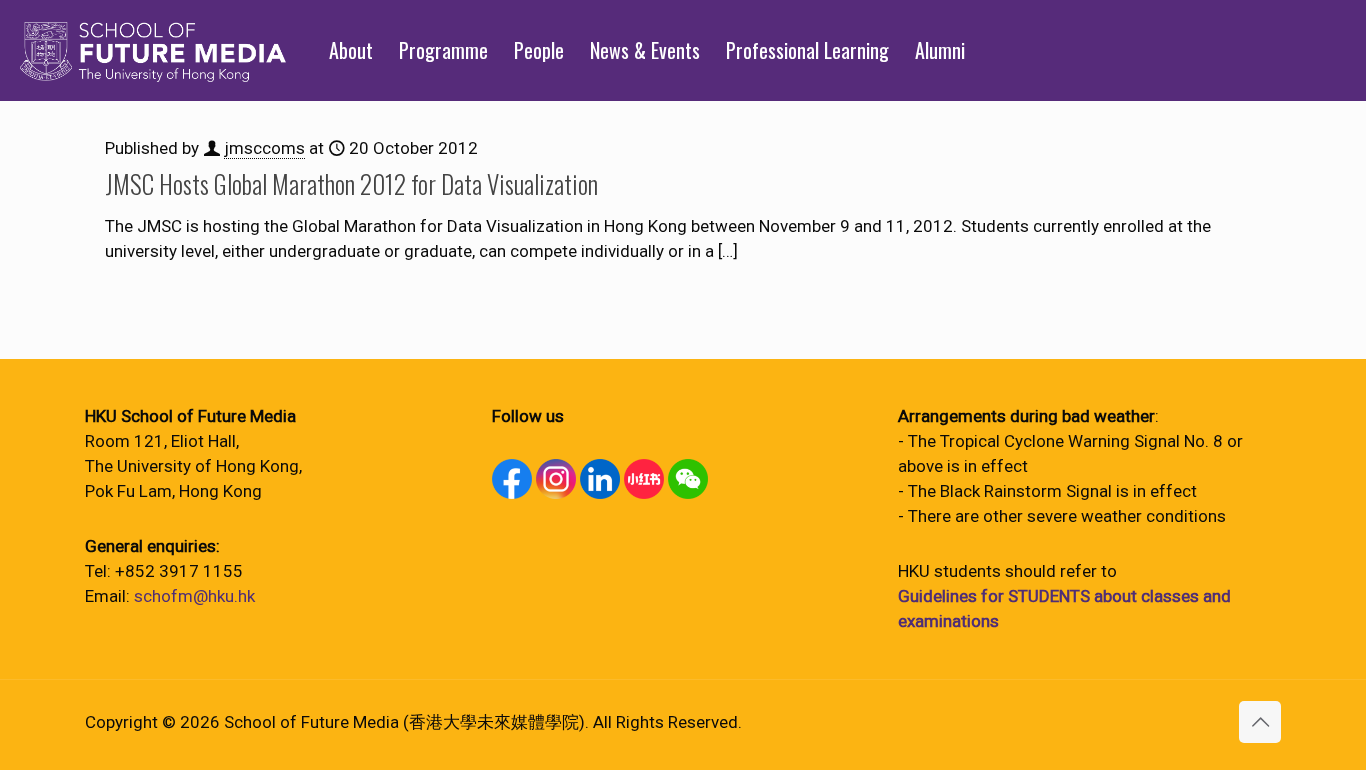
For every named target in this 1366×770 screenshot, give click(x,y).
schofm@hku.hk (194, 596)
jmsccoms (264, 148)
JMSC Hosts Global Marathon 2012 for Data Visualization (351, 183)
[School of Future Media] (153, 50)
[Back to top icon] (1260, 722)
